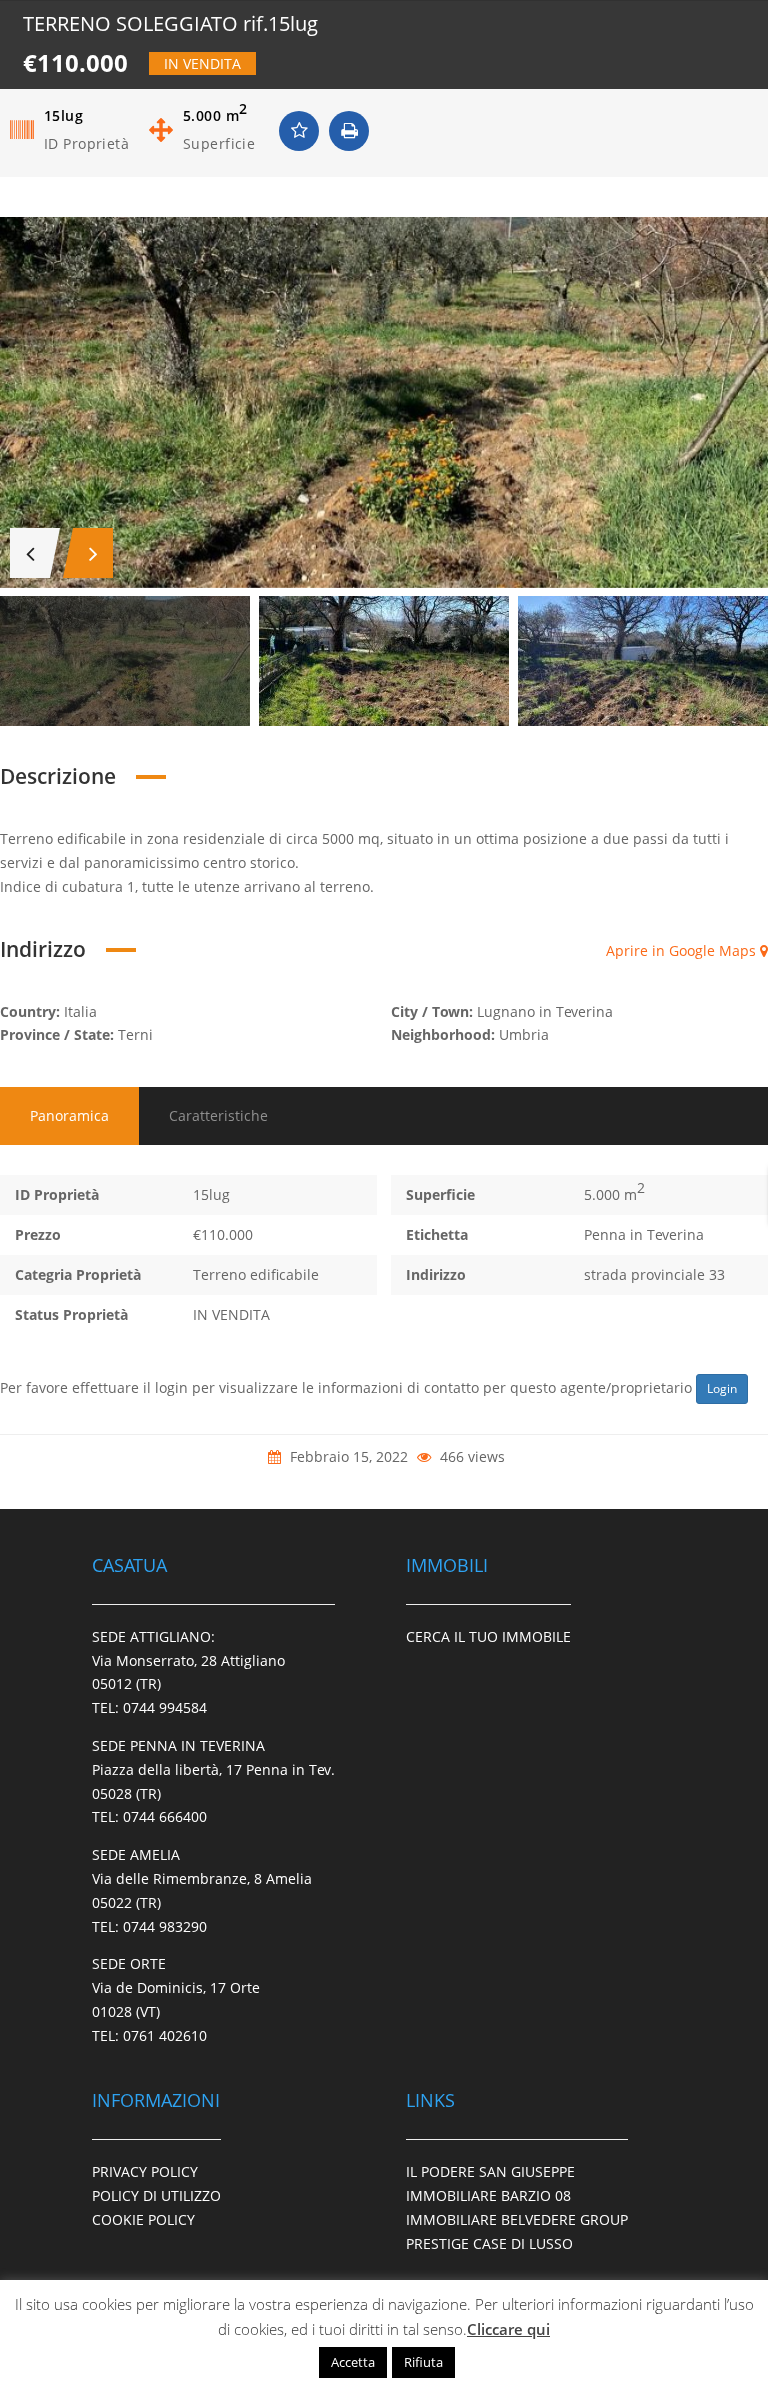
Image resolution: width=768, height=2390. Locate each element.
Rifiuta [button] (423, 2362)
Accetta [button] (353, 2362)
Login (722, 1388)
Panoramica (69, 1115)
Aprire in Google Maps (683, 950)
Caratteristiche (218, 1115)
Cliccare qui (508, 2329)
